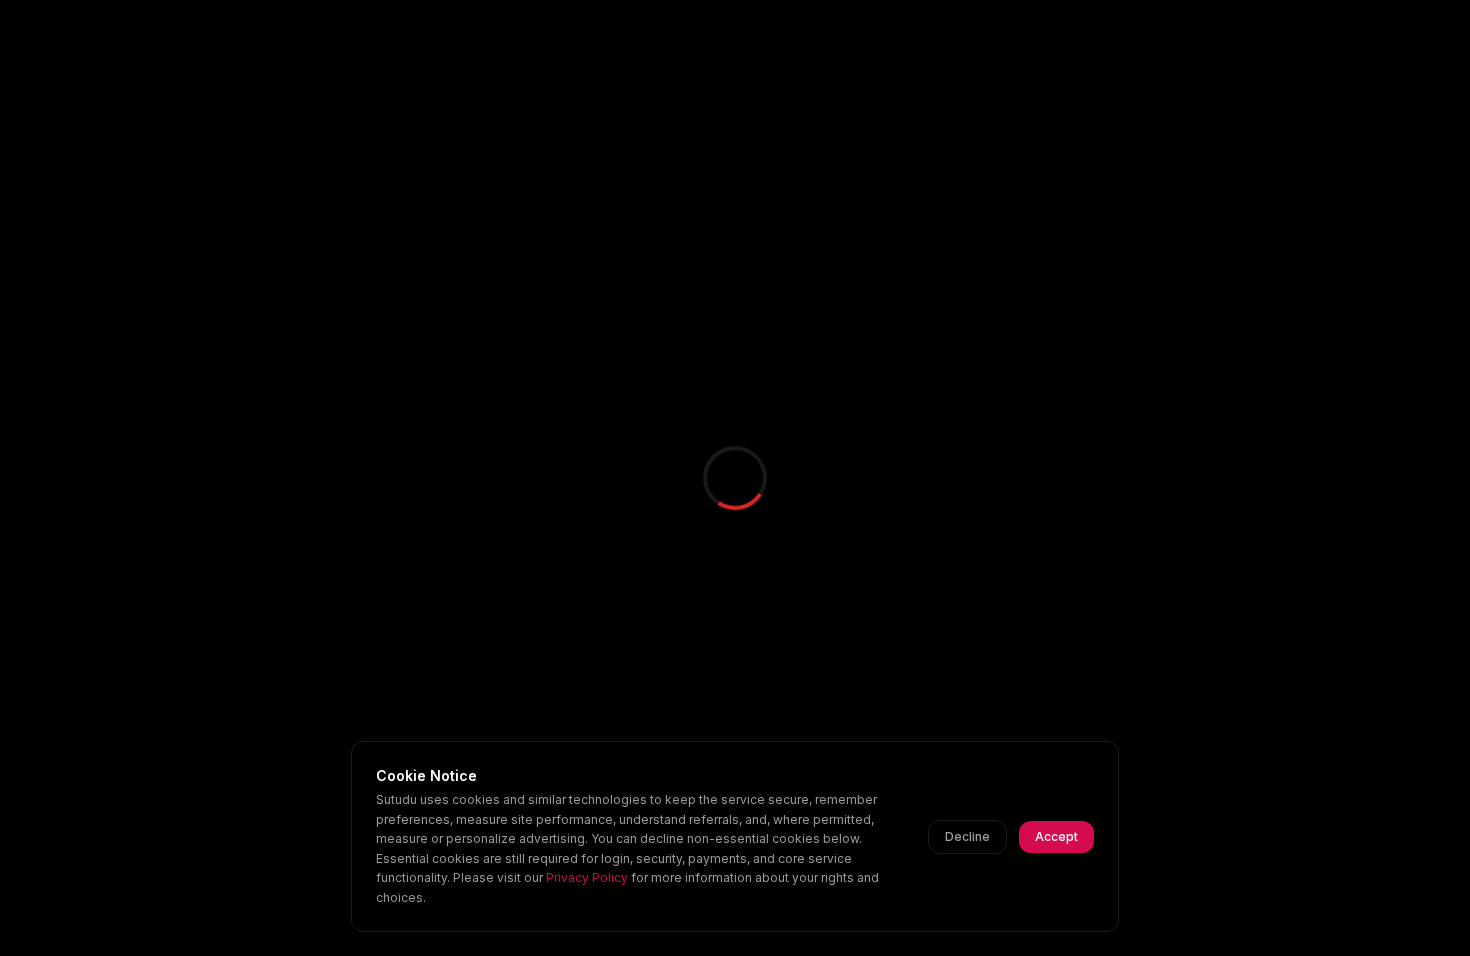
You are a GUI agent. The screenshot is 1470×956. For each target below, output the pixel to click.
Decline (967, 836)
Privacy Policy (587, 877)
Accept (1056, 836)
